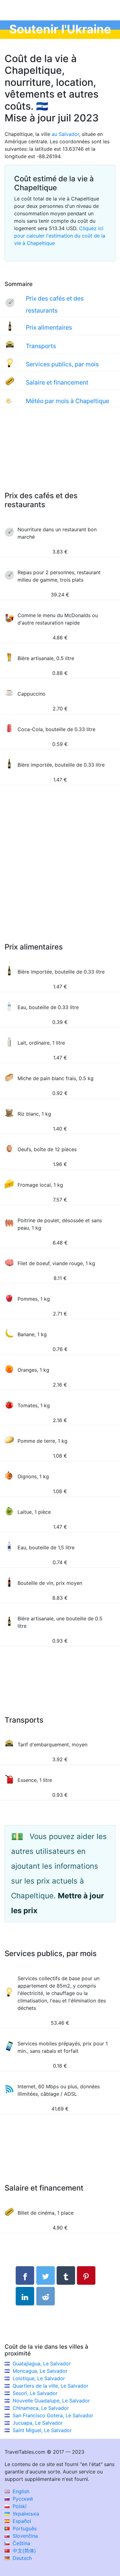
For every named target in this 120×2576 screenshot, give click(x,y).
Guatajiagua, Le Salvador (42, 2363)
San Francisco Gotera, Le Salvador (53, 2415)
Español (21, 2521)
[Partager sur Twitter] (46, 2275)
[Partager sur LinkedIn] (25, 2296)
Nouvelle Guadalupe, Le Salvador (51, 2401)
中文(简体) (24, 2551)
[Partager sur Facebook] (25, 2275)
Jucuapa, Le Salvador (38, 2423)
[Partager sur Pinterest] (86, 2275)
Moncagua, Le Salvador (40, 2371)
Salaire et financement (57, 382)
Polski (19, 2506)
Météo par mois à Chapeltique (68, 401)
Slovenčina (24, 2536)
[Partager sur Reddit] (46, 2296)
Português (24, 2528)
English (20, 2491)
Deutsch (21, 2558)
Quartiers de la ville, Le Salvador (50, 2386)
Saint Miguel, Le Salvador (42, 2430)
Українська (25, 2514)
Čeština (21, 2543)
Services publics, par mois (62, 364)
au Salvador (65, 134)
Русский (22, 2499)
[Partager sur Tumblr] (66, 2275)
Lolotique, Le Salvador (39, 2378)
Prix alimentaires (49, 327)
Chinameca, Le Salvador (41, 2408)
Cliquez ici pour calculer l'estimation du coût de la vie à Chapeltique (60, 236)
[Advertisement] (60, 455)
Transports (41, 346)
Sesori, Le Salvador (35, 2393)
